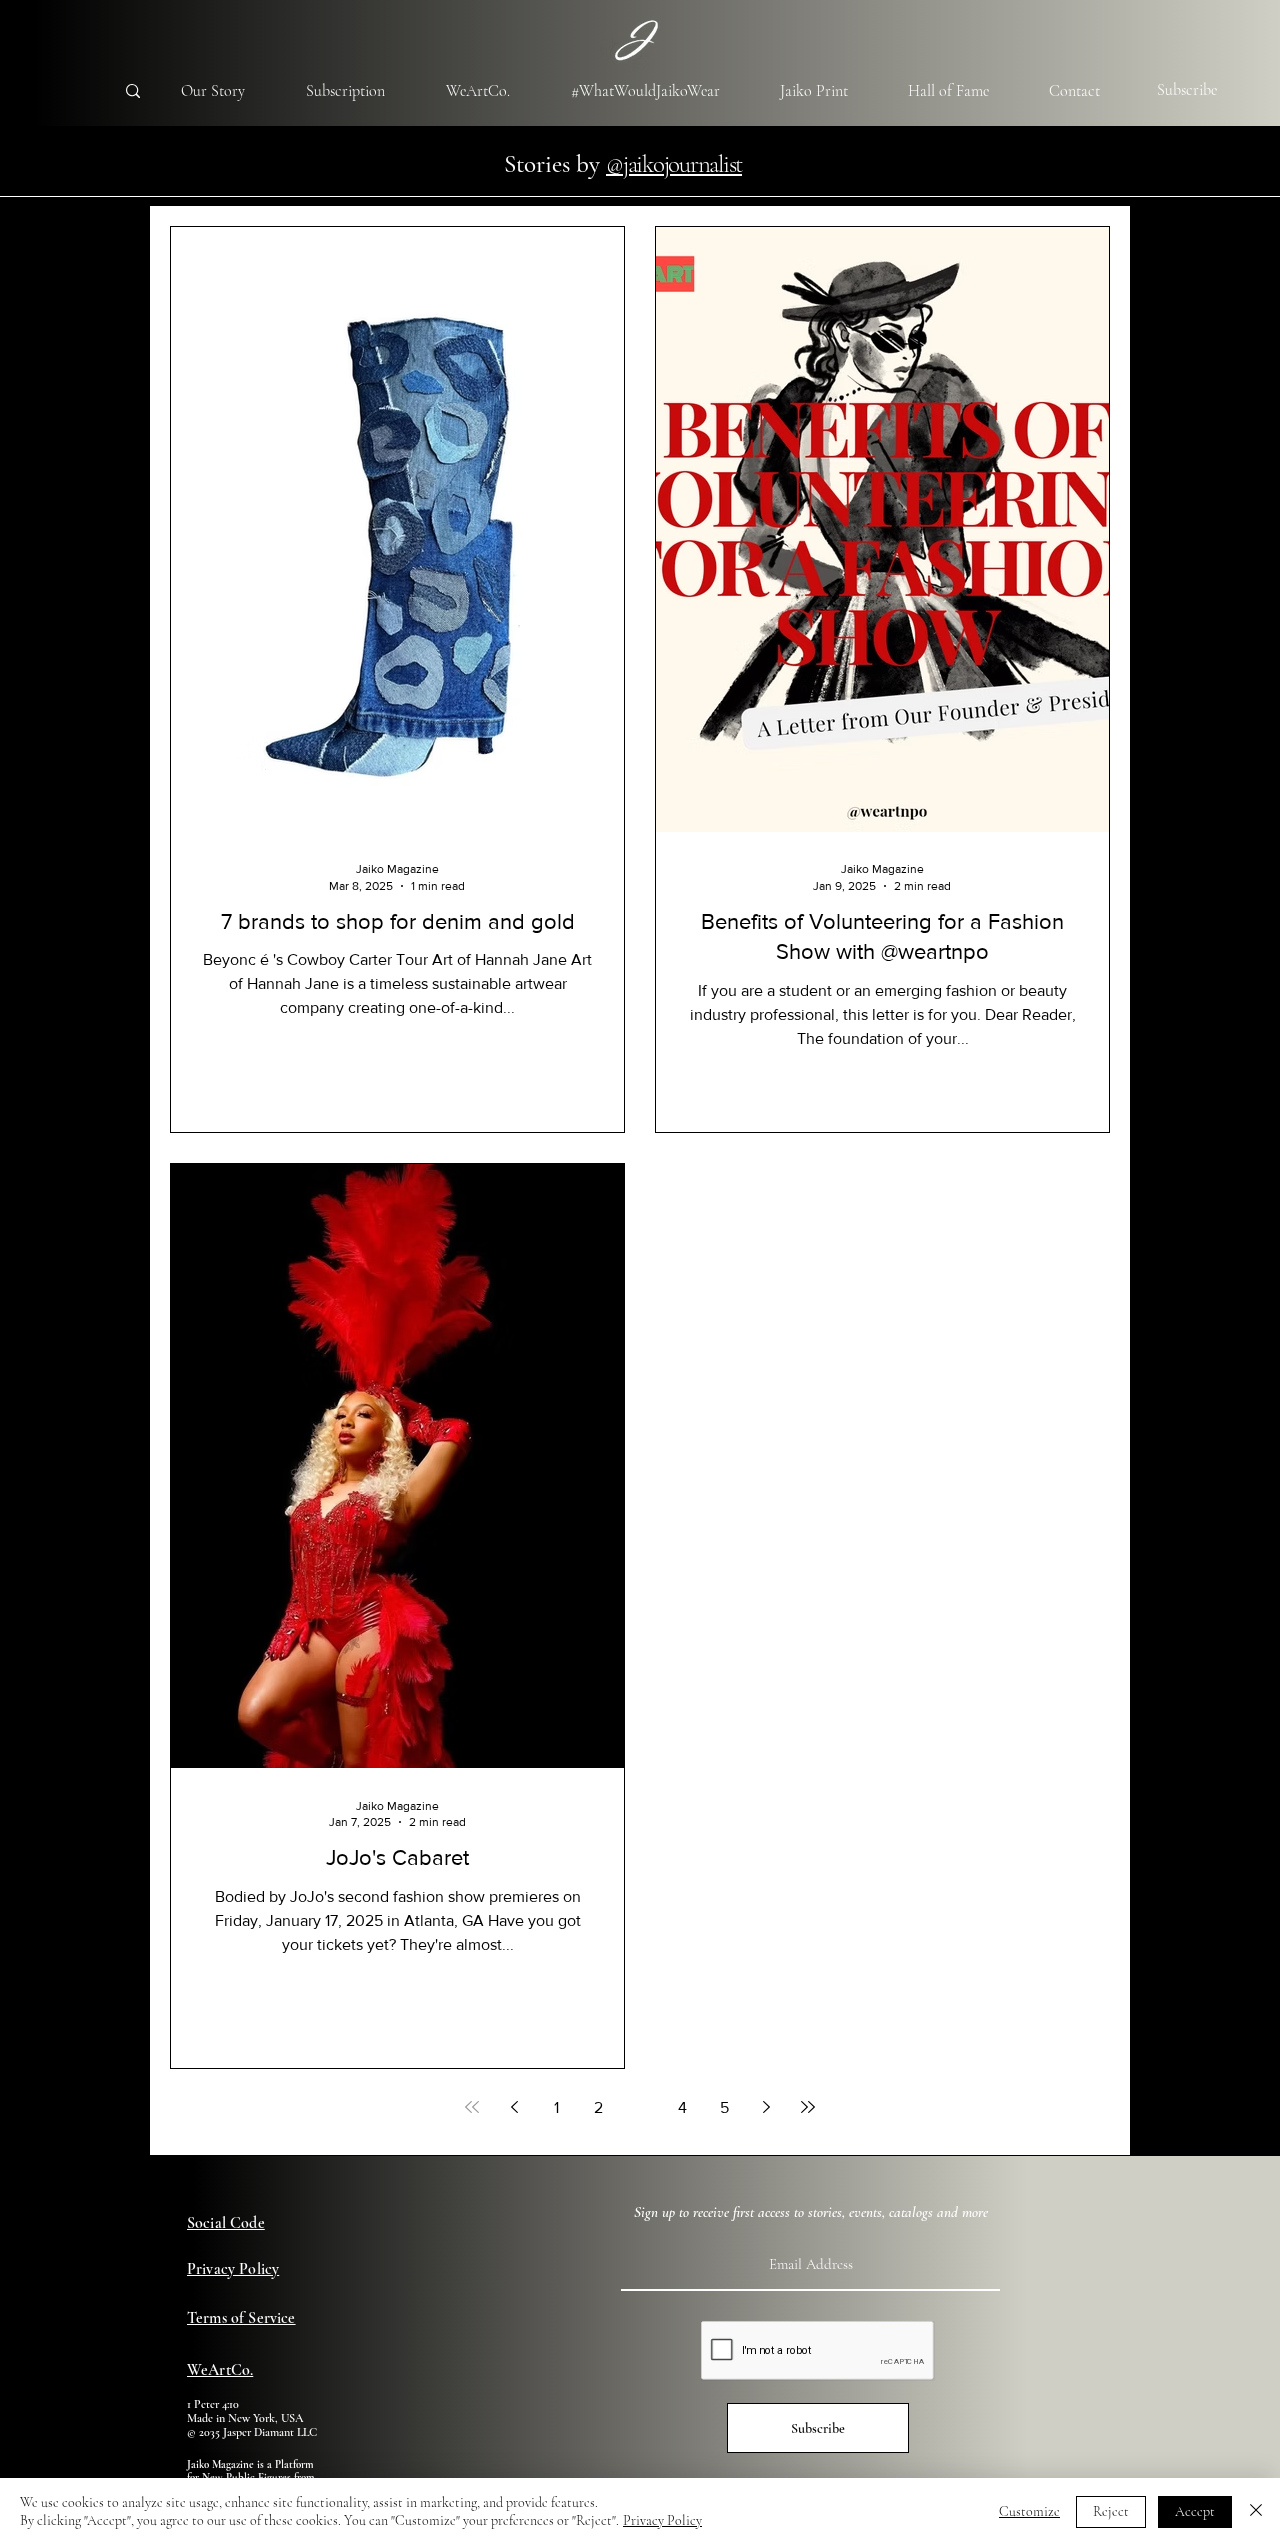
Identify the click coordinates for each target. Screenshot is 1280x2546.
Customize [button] (1029, 2511)
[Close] (1256, 2512)
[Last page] (808, 2107)
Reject (1111, 2511)
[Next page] (766, 2107)
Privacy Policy (662, 2520)
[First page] (472, 2107)
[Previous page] (514, 2107)
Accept (1195, 2511)
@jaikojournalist (674, 164)
